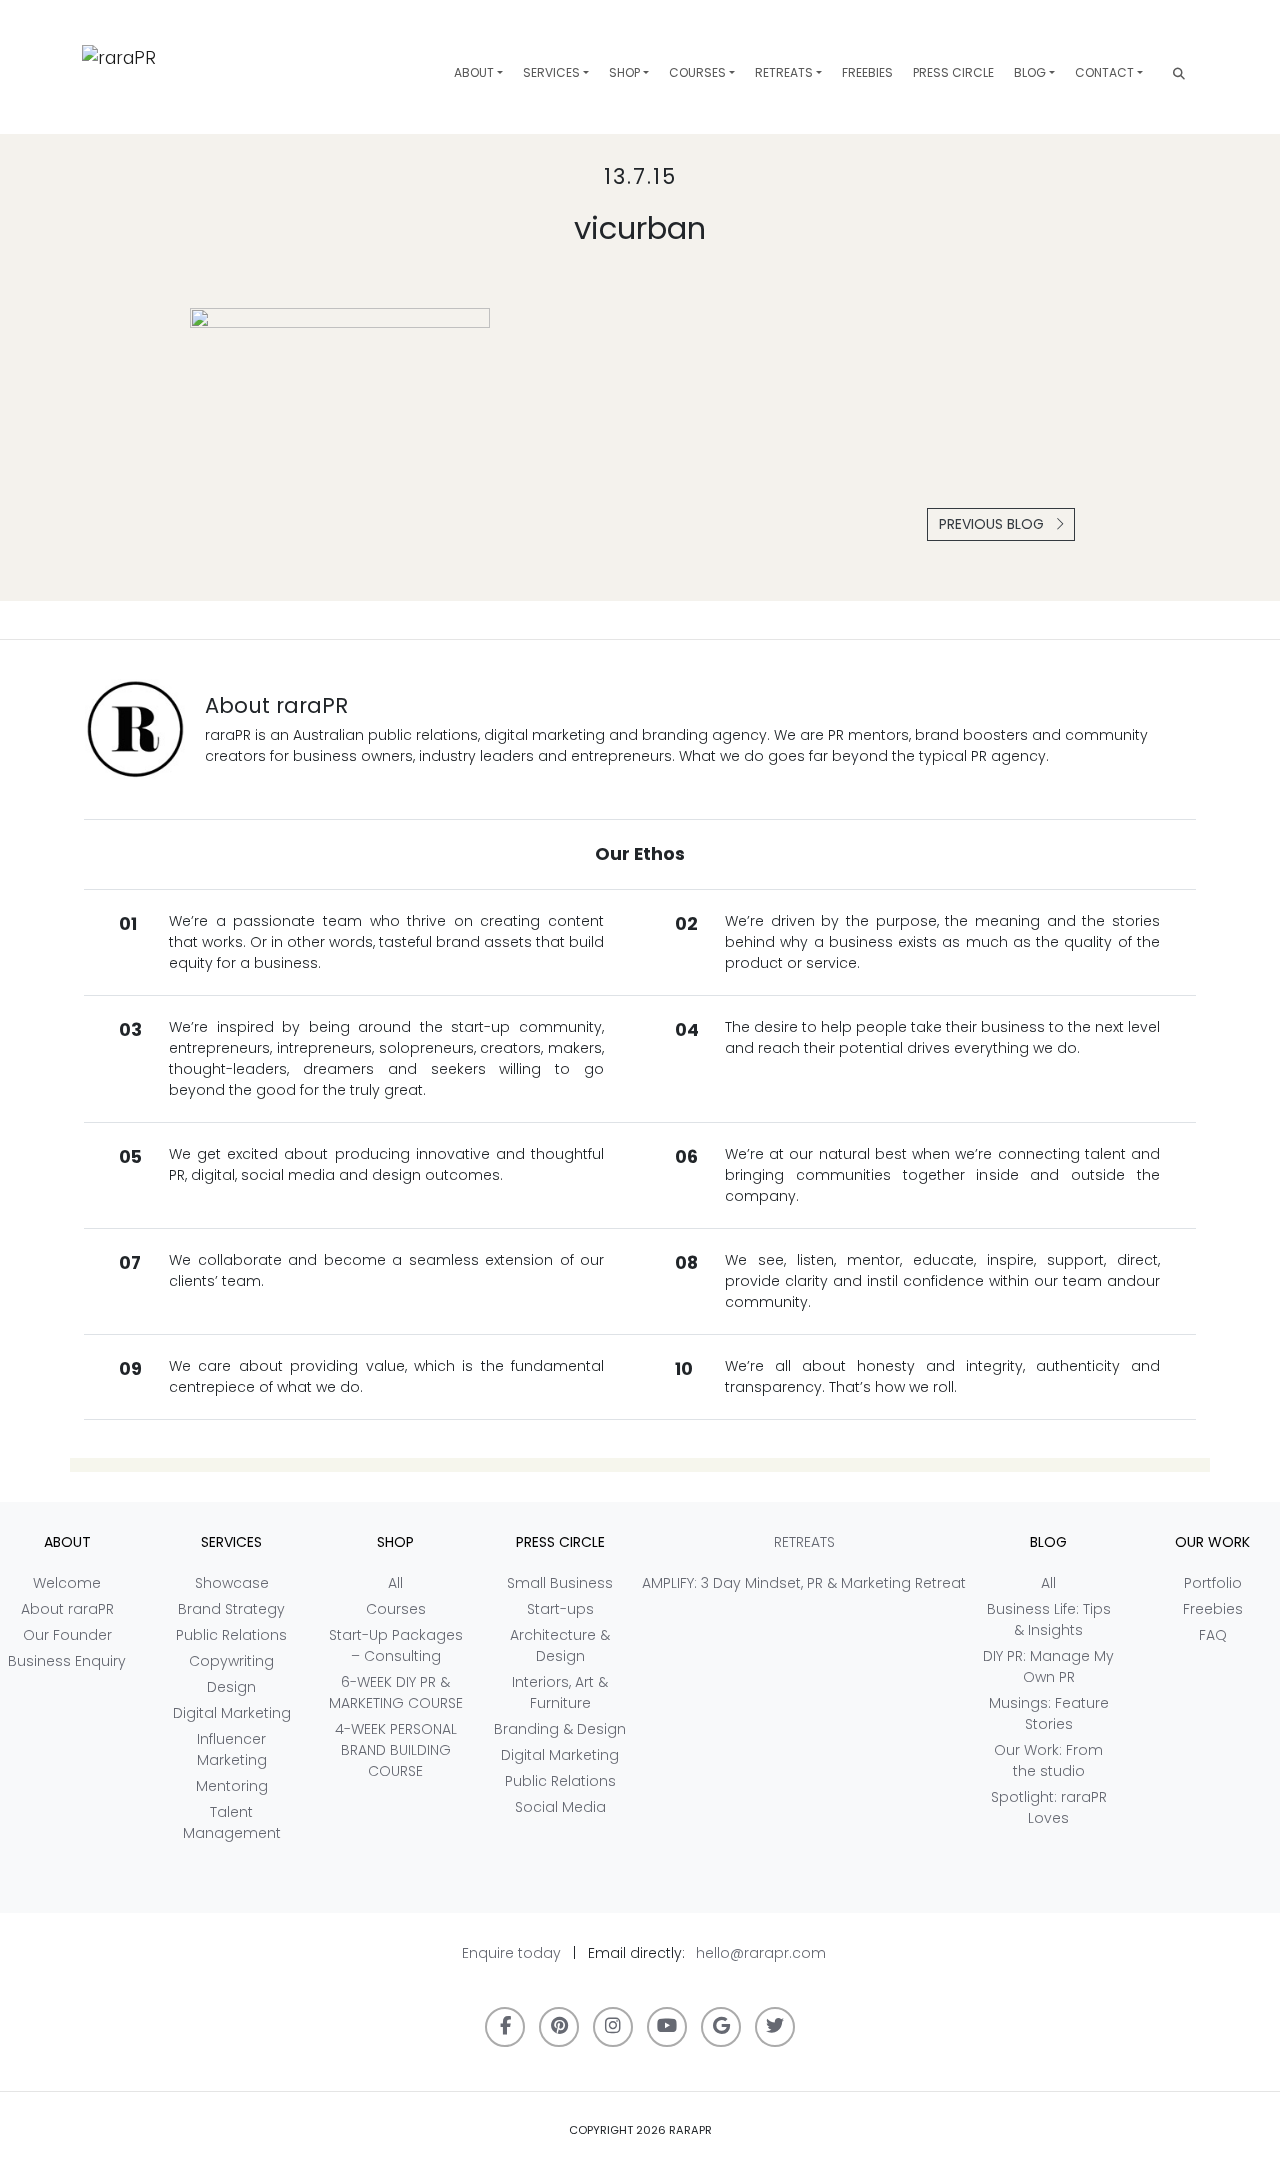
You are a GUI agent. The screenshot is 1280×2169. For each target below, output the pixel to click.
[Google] (721, 2027)
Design (231, 1687)
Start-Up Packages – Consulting (396, 1645)
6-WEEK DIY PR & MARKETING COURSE (396, 1692)
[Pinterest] (559, 2027)
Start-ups (560, 1609)
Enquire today (511, 1953)
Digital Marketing (232, 1713)
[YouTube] (667, 2027)
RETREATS (784, 72)
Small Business (560, 1583)
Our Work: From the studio (1048, 1760)
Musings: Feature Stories (1049, 1713)
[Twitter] (775, 2027)
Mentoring (232, 1786)
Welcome (67, 1583)
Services (551, 72)
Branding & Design (560, 1729)
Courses (697, 72)
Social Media (560, 1807)
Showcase (232, 1583)
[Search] (1179, 73)
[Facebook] (505, 2027)
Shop (624, 72)
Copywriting (231, 1661)
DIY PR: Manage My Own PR (1048, 1666)
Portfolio (1213, 1583)
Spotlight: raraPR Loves (1049, 1807)
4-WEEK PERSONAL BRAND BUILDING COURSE (396, 1750)
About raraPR (67, 1609)
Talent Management (232, 1822)
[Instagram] (613, 2027)
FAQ (1213, 1635)
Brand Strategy (231, 1609)
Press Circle (953, 72)
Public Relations (231, 1635)
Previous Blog (993, 524)
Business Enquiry (67, 1661)
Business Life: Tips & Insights (1049, 1619)
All (395, 1583)
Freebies (867, 72)
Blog (1030, 72)
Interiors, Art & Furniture (560, 1692)
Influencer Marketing (232, 1749)
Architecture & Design (560, 1645)
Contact (1104, 72)
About (474, 72)
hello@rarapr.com (761, 1953)
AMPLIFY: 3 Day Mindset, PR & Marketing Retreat (804, 1583)
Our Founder (67, 1635)
